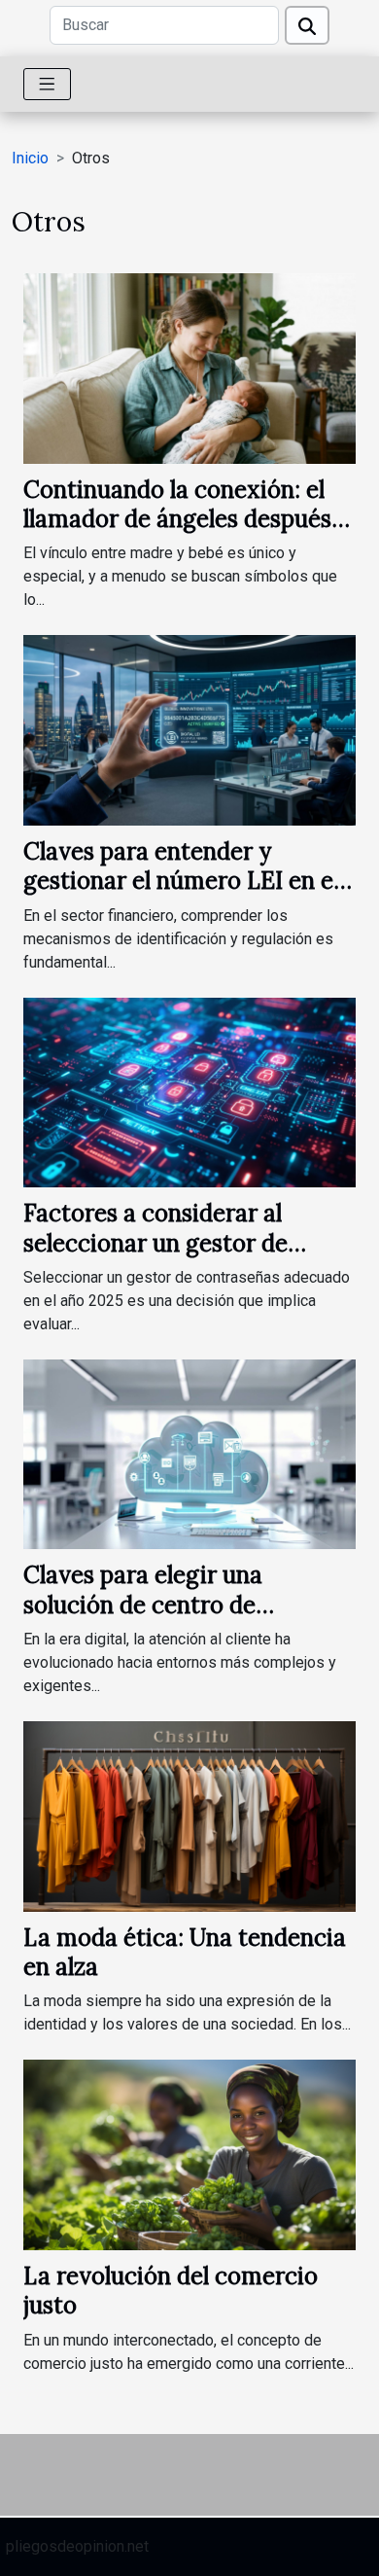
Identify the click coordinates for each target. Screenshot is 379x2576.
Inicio (30, 158)
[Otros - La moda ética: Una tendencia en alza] (189, 1815)
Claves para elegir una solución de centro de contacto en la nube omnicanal (189, 1605)
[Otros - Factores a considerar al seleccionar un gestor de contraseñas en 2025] (189, 1092)
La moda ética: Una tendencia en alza (185, 1952)
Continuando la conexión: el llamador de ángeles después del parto (177, 519)
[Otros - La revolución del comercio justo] (189, 2153)
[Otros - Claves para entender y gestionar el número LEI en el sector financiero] (189, 729)
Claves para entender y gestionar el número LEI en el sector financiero (181, 881)
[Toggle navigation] (47, 84)
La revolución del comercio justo (171, 2291)
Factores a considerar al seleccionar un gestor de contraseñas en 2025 (155, 1243)
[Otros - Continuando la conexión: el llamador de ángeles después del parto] (189, 367)
